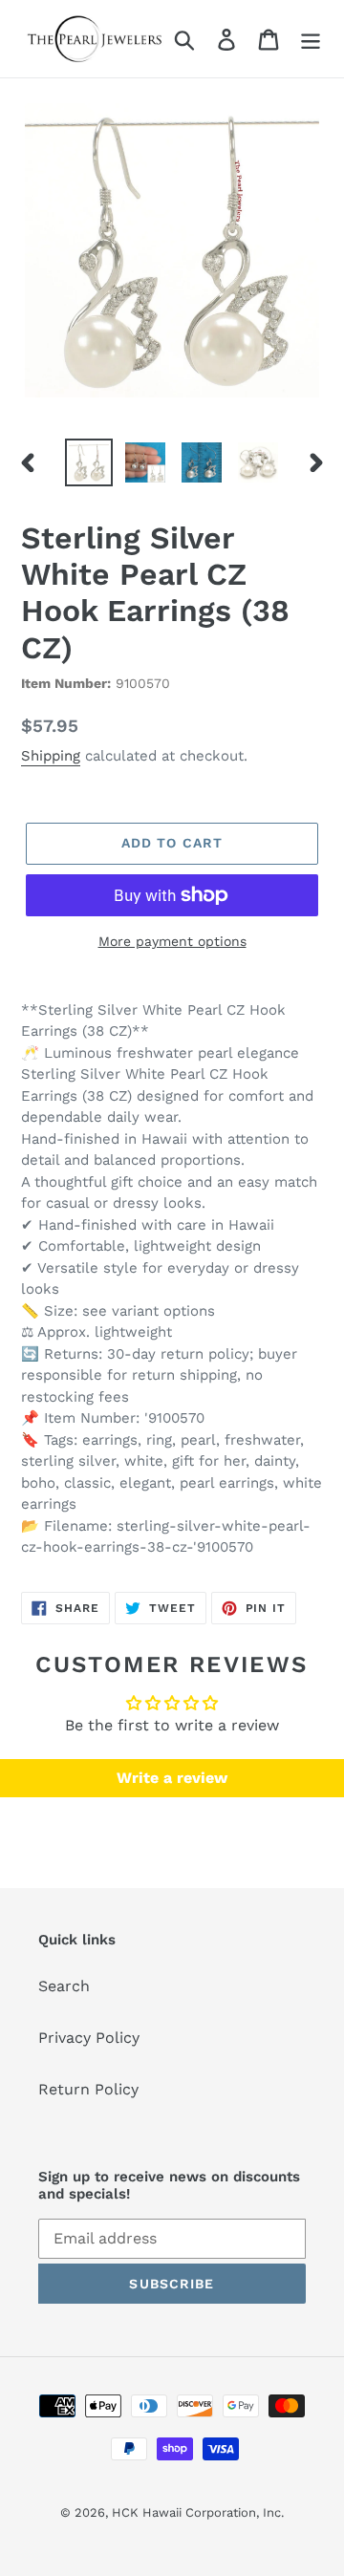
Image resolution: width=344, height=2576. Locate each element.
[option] (88, 462)
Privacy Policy (89, 2038)
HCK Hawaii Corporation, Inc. (198, 2512)
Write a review (172, 1778)
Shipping (51, 756)
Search (64, 1986)
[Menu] (311, 39)
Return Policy (88, 2089)
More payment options (172, 941)
